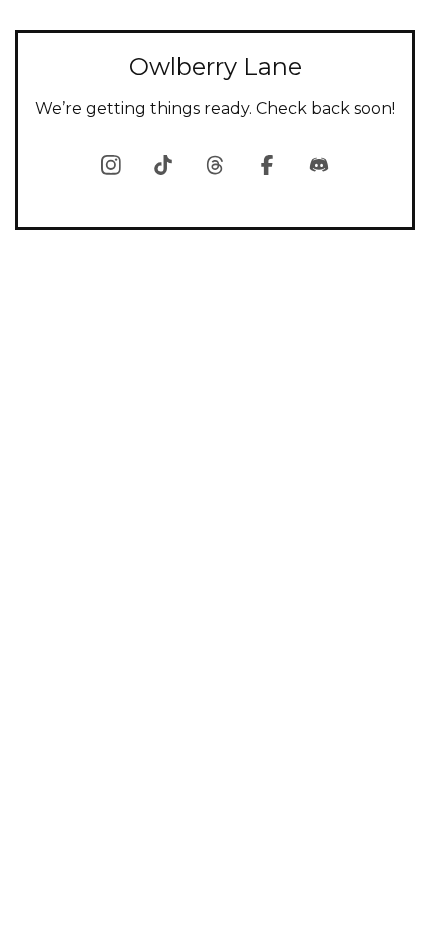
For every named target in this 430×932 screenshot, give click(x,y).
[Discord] (319, 165)
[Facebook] (267, 165)
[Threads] (215, 165)
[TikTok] (163, 165)
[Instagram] (111, 165)
